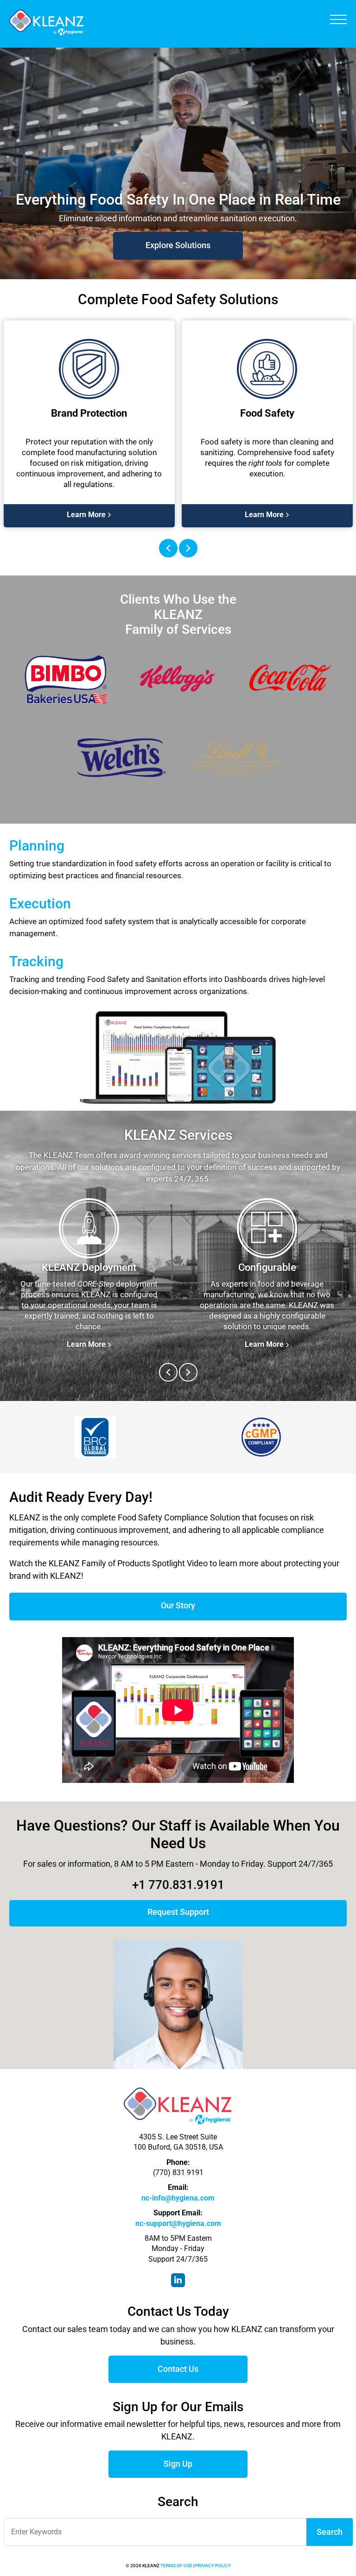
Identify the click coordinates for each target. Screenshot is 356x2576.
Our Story (178, 1605)
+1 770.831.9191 (178, 1885)
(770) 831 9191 (178, 2173)
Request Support (178, 1912)
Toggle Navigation (338, 19)
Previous (168, 548)
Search (330, 2532)
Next (188, 548)
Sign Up (178, 2464)
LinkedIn (178, 2280)
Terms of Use (176, 2566)
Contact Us (178, 2369)
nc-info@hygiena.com (178, 2198)
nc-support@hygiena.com (178, 2223)
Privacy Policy (213, 2566)
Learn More (178, 245)
